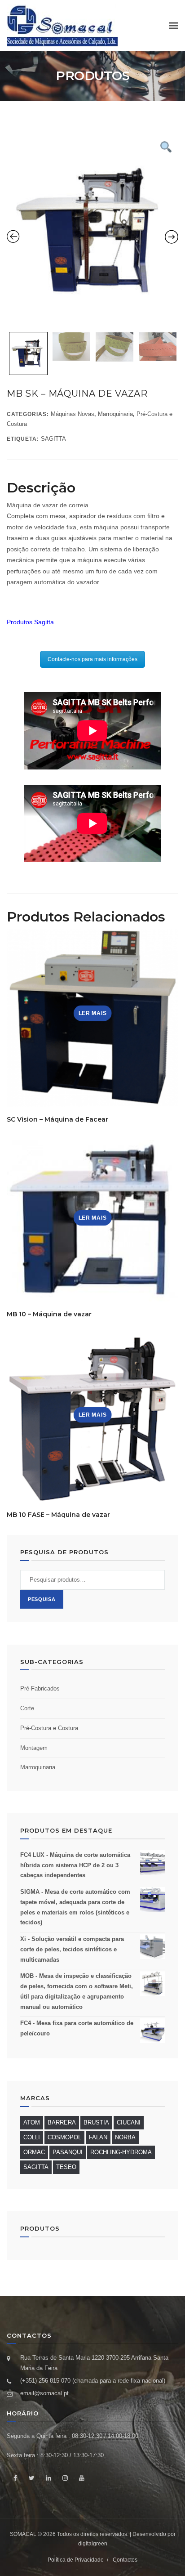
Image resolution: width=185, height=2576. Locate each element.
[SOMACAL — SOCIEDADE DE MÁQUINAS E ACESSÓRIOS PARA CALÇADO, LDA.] (62, 25)
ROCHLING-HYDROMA (121, 2152)
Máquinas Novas (73, 414)
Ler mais (93, 1013)
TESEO (66, 2167)
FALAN (98, 2137)
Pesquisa (42, 1599)
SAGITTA (53, 439)
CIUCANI (129, 2122)
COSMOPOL (64, 2137)
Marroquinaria (115, 414)
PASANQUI (68, 2152)
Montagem (34, 1748)
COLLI (32, 2137)
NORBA (125, 2137)
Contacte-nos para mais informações (92, 659)
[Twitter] (32, 2478)
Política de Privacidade (76, 2560)
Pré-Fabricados (40, 1688)
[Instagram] (65, 2478)
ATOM (32, 2122)
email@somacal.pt (44, 2393)
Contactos (125, 2560)
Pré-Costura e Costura (49, 1728)
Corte (27, 1708)
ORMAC (34, 2152)
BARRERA (62, 2122)
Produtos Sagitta (30, 622)
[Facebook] (15, 2478)
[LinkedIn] (48, 2478)
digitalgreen (93, 2544)
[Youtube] (81, 2478)
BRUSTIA (96, 2122)
